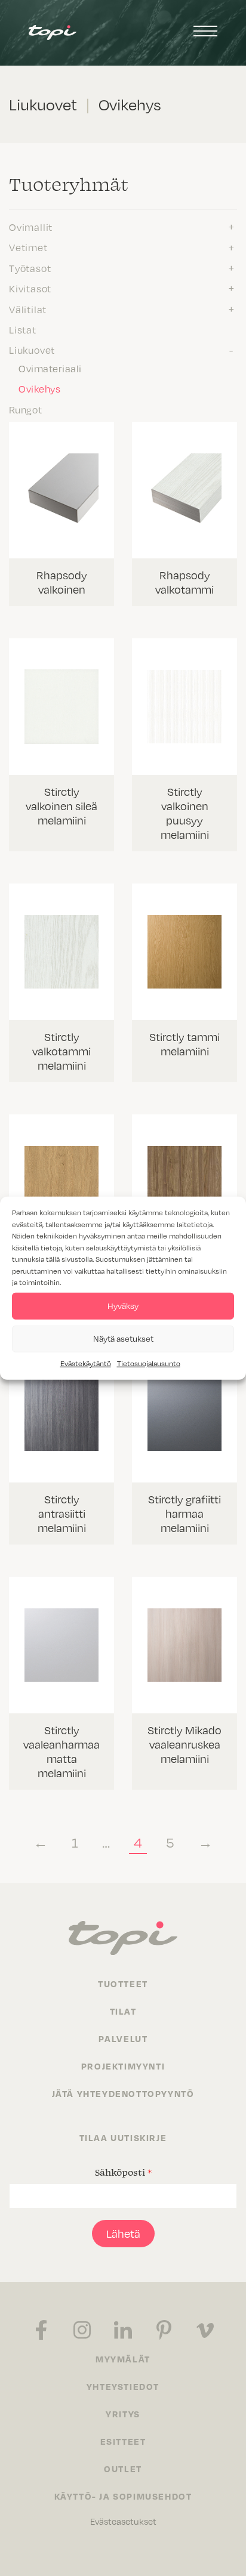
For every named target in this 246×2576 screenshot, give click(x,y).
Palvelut (123, 2038)
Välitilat (28, 309)
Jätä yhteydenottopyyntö (123, 2093)
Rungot (26, 409)
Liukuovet (32, 350)
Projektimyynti (123, 2066)
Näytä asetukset (123, 1338)
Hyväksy (123, 1306)
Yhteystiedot (123, 2386)
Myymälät (123, 2359)
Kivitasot (30, 288)
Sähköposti (123, 2172)
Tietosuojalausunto (149, 1363)
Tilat (123, 2011)
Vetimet (28, 247)
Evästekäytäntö (86, 1363)
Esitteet (123, 2441)
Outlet (123, 2469)
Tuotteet (123, 1984)
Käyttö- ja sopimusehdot (123, 2496)
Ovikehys (39, 388)
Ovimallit (31, 227)
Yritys (123, 2414)
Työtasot (30, 268)
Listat (23, 329)
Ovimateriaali (50, 368)
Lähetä (123, 2233)
